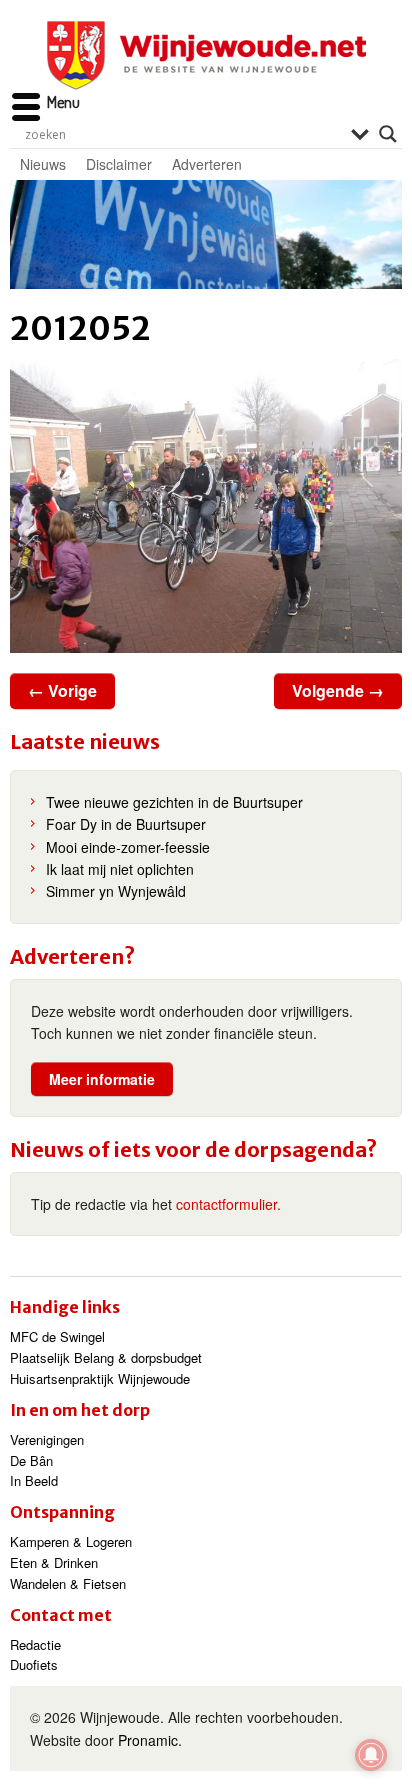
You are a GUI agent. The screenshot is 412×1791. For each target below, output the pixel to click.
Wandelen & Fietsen (68, 1583)
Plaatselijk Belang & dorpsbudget (106, 1357)
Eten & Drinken (54, 1562)
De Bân (31, 1460)
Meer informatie (102, 1079)
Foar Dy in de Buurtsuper (126, 824)
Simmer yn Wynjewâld (116, 891)
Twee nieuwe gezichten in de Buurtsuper (174, 802)
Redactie (35, 1644)
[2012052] (206, 506)
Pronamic (148, 1740)
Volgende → (338, 690)
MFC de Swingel (57, 1336)
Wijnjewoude (206, 55)
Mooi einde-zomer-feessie (128, 847)
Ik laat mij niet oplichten (120, 869)
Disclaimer (119, 164)
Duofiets (34, 1664)
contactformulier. (228, 1204)
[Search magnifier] (388, 134)
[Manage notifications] (371, 1755)
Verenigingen (47, 1439)
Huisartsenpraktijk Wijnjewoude (100, 1378)
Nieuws (43, 164)
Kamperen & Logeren (71, 1541)
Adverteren (207, 164)
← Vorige (62, 690)
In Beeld (34, 1480)
